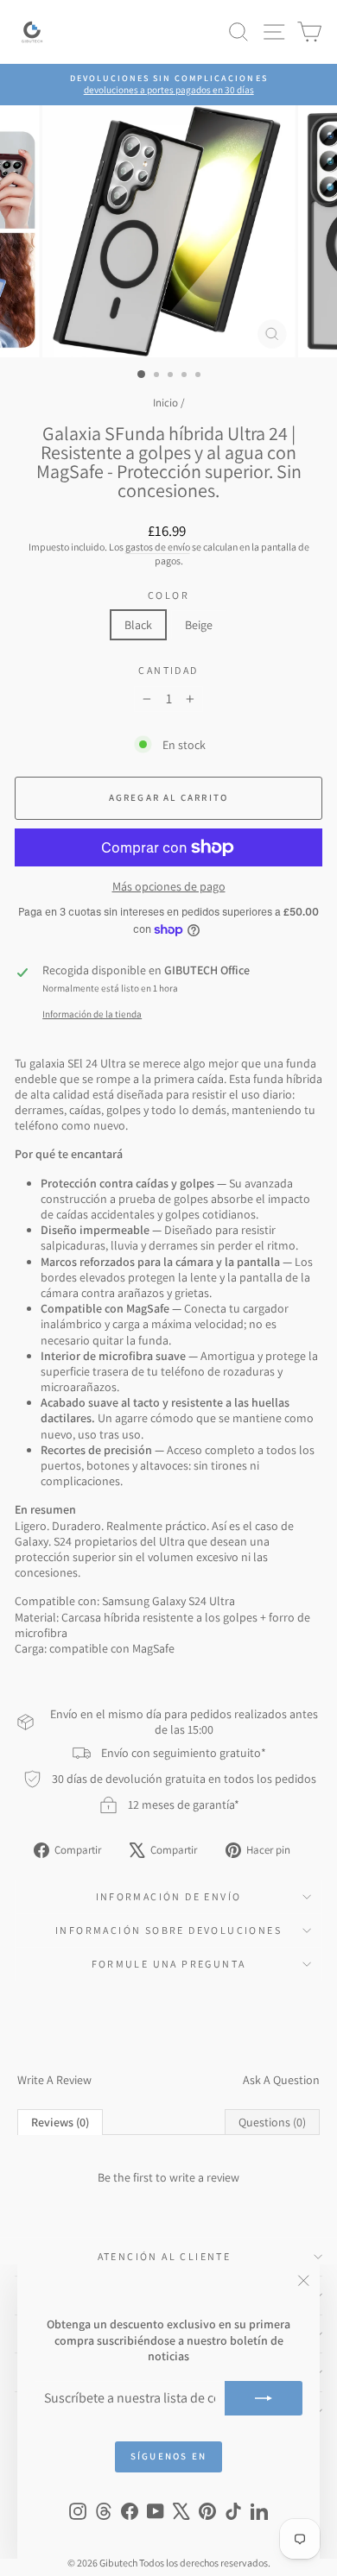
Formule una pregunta (169, 1964)
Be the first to (168, 2177)
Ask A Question (281, 2080)
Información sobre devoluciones (168, 1930)
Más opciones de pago (169, 886)
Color (168, 595)
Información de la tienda (92, 1014)
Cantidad (168, 670)
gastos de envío (158, 547)
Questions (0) (272, 2122)
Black (138, 625)
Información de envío (169, 1896)
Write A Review (54, 2080)
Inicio (165, 403)
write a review (204, 2177)
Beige (199, 625)
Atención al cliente (165, 2256)
